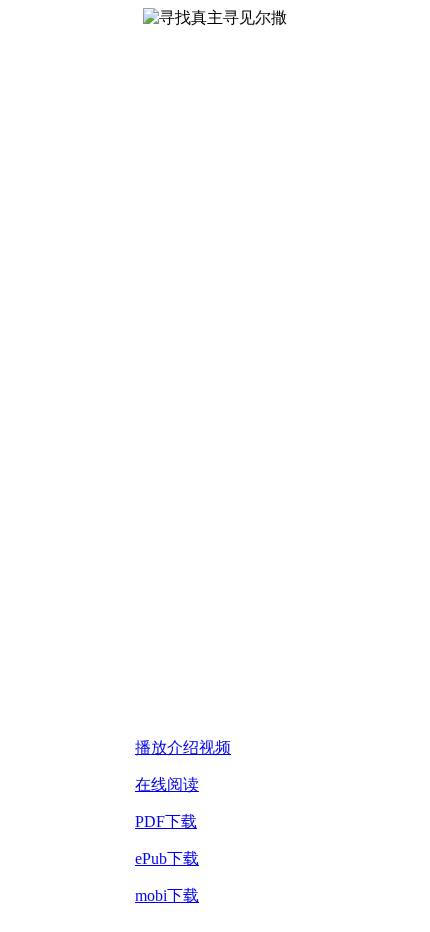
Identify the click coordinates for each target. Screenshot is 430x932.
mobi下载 (167, 895)
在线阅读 (167, 784)
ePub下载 (167, 858)
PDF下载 (166, 821)
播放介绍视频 (183, 747)
